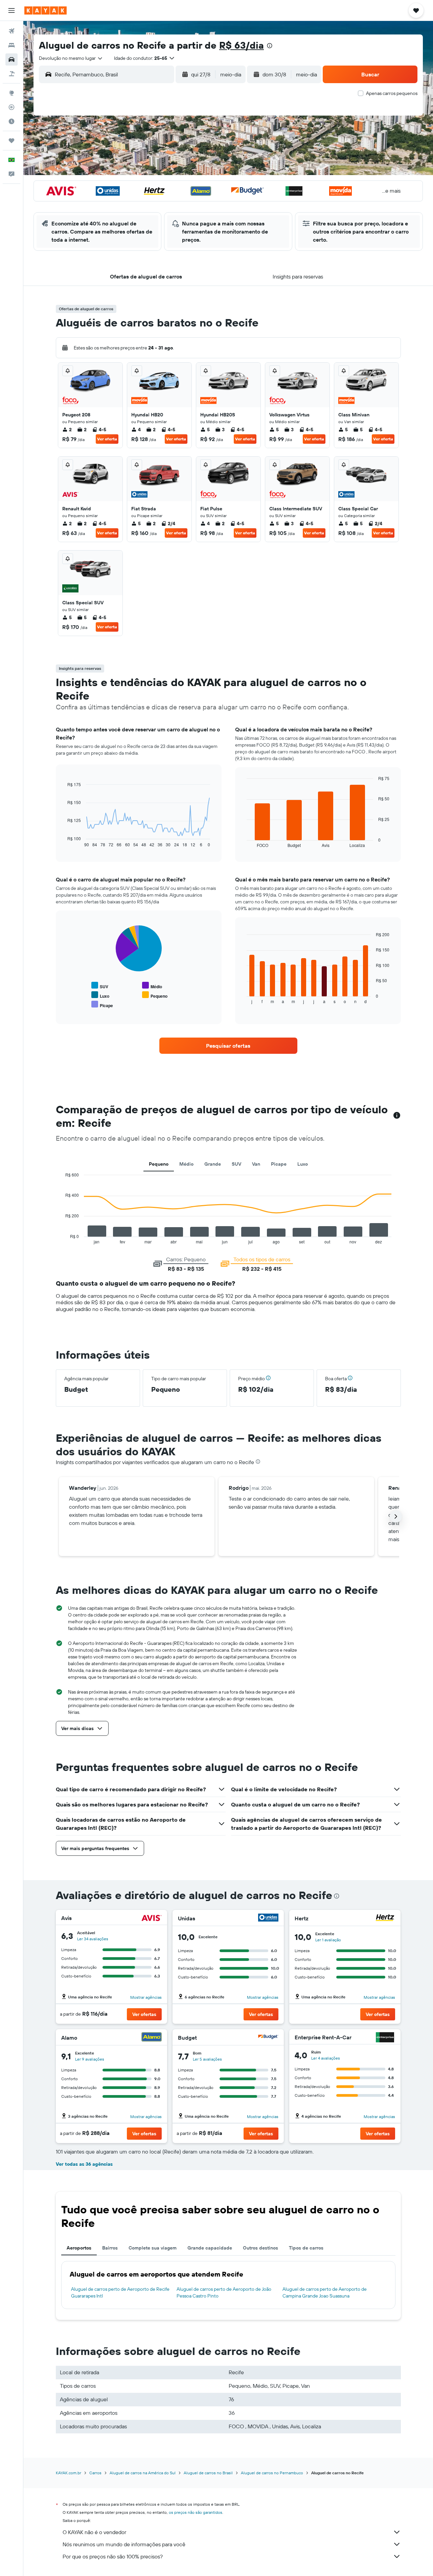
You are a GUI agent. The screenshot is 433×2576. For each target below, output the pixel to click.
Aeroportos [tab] (79, 2248)
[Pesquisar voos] (12, 31)
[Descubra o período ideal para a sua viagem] (12, 121)
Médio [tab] (186, 1164)
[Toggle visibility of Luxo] (100, 995)
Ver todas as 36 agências (84, 2164)
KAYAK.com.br (69, 2473)
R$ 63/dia (242, 45)
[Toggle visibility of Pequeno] (155, 995)
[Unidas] (268, 1918)
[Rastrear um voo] (12, 107)
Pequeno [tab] (159, 1164)
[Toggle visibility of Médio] (152, 986)
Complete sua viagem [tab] (153, 2248)
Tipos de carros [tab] (306, 2248)
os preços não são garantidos (196, 2512)
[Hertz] (385, 1918)
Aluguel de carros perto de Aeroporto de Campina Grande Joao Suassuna (325, 2292)
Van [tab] (256, 1164)
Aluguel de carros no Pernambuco (272, 2473)
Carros (95, 2473)
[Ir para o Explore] (12, 93)
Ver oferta (107, 439)
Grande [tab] (213, 1164)
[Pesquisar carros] (12, 59)
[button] (12, 10)
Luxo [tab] (303, 1164)
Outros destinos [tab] (260, 2248)
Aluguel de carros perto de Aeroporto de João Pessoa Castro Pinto (224, 2292)
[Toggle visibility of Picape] (102, 1005)
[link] (228, 1046)
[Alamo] (152, 2038)
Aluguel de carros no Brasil (208, 2473)
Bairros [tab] (110, 2248)
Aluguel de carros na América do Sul (143, 2473)
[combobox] (71, 58)
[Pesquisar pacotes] (12, 74)
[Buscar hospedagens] (12, 45)
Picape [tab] (279, 1164)
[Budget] (268, 2038)
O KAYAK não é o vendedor (94, 2532)
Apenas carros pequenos (392, 93)
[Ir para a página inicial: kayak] (45, 10)
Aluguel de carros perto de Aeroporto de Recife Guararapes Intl (120, 2292)
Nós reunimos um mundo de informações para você (124, 2544)
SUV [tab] (236, 1164)
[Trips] (12, 141)
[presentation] (270, 46)
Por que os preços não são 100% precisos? (113, 2556)
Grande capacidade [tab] (210, 2248)
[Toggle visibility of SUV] (100, 986)
